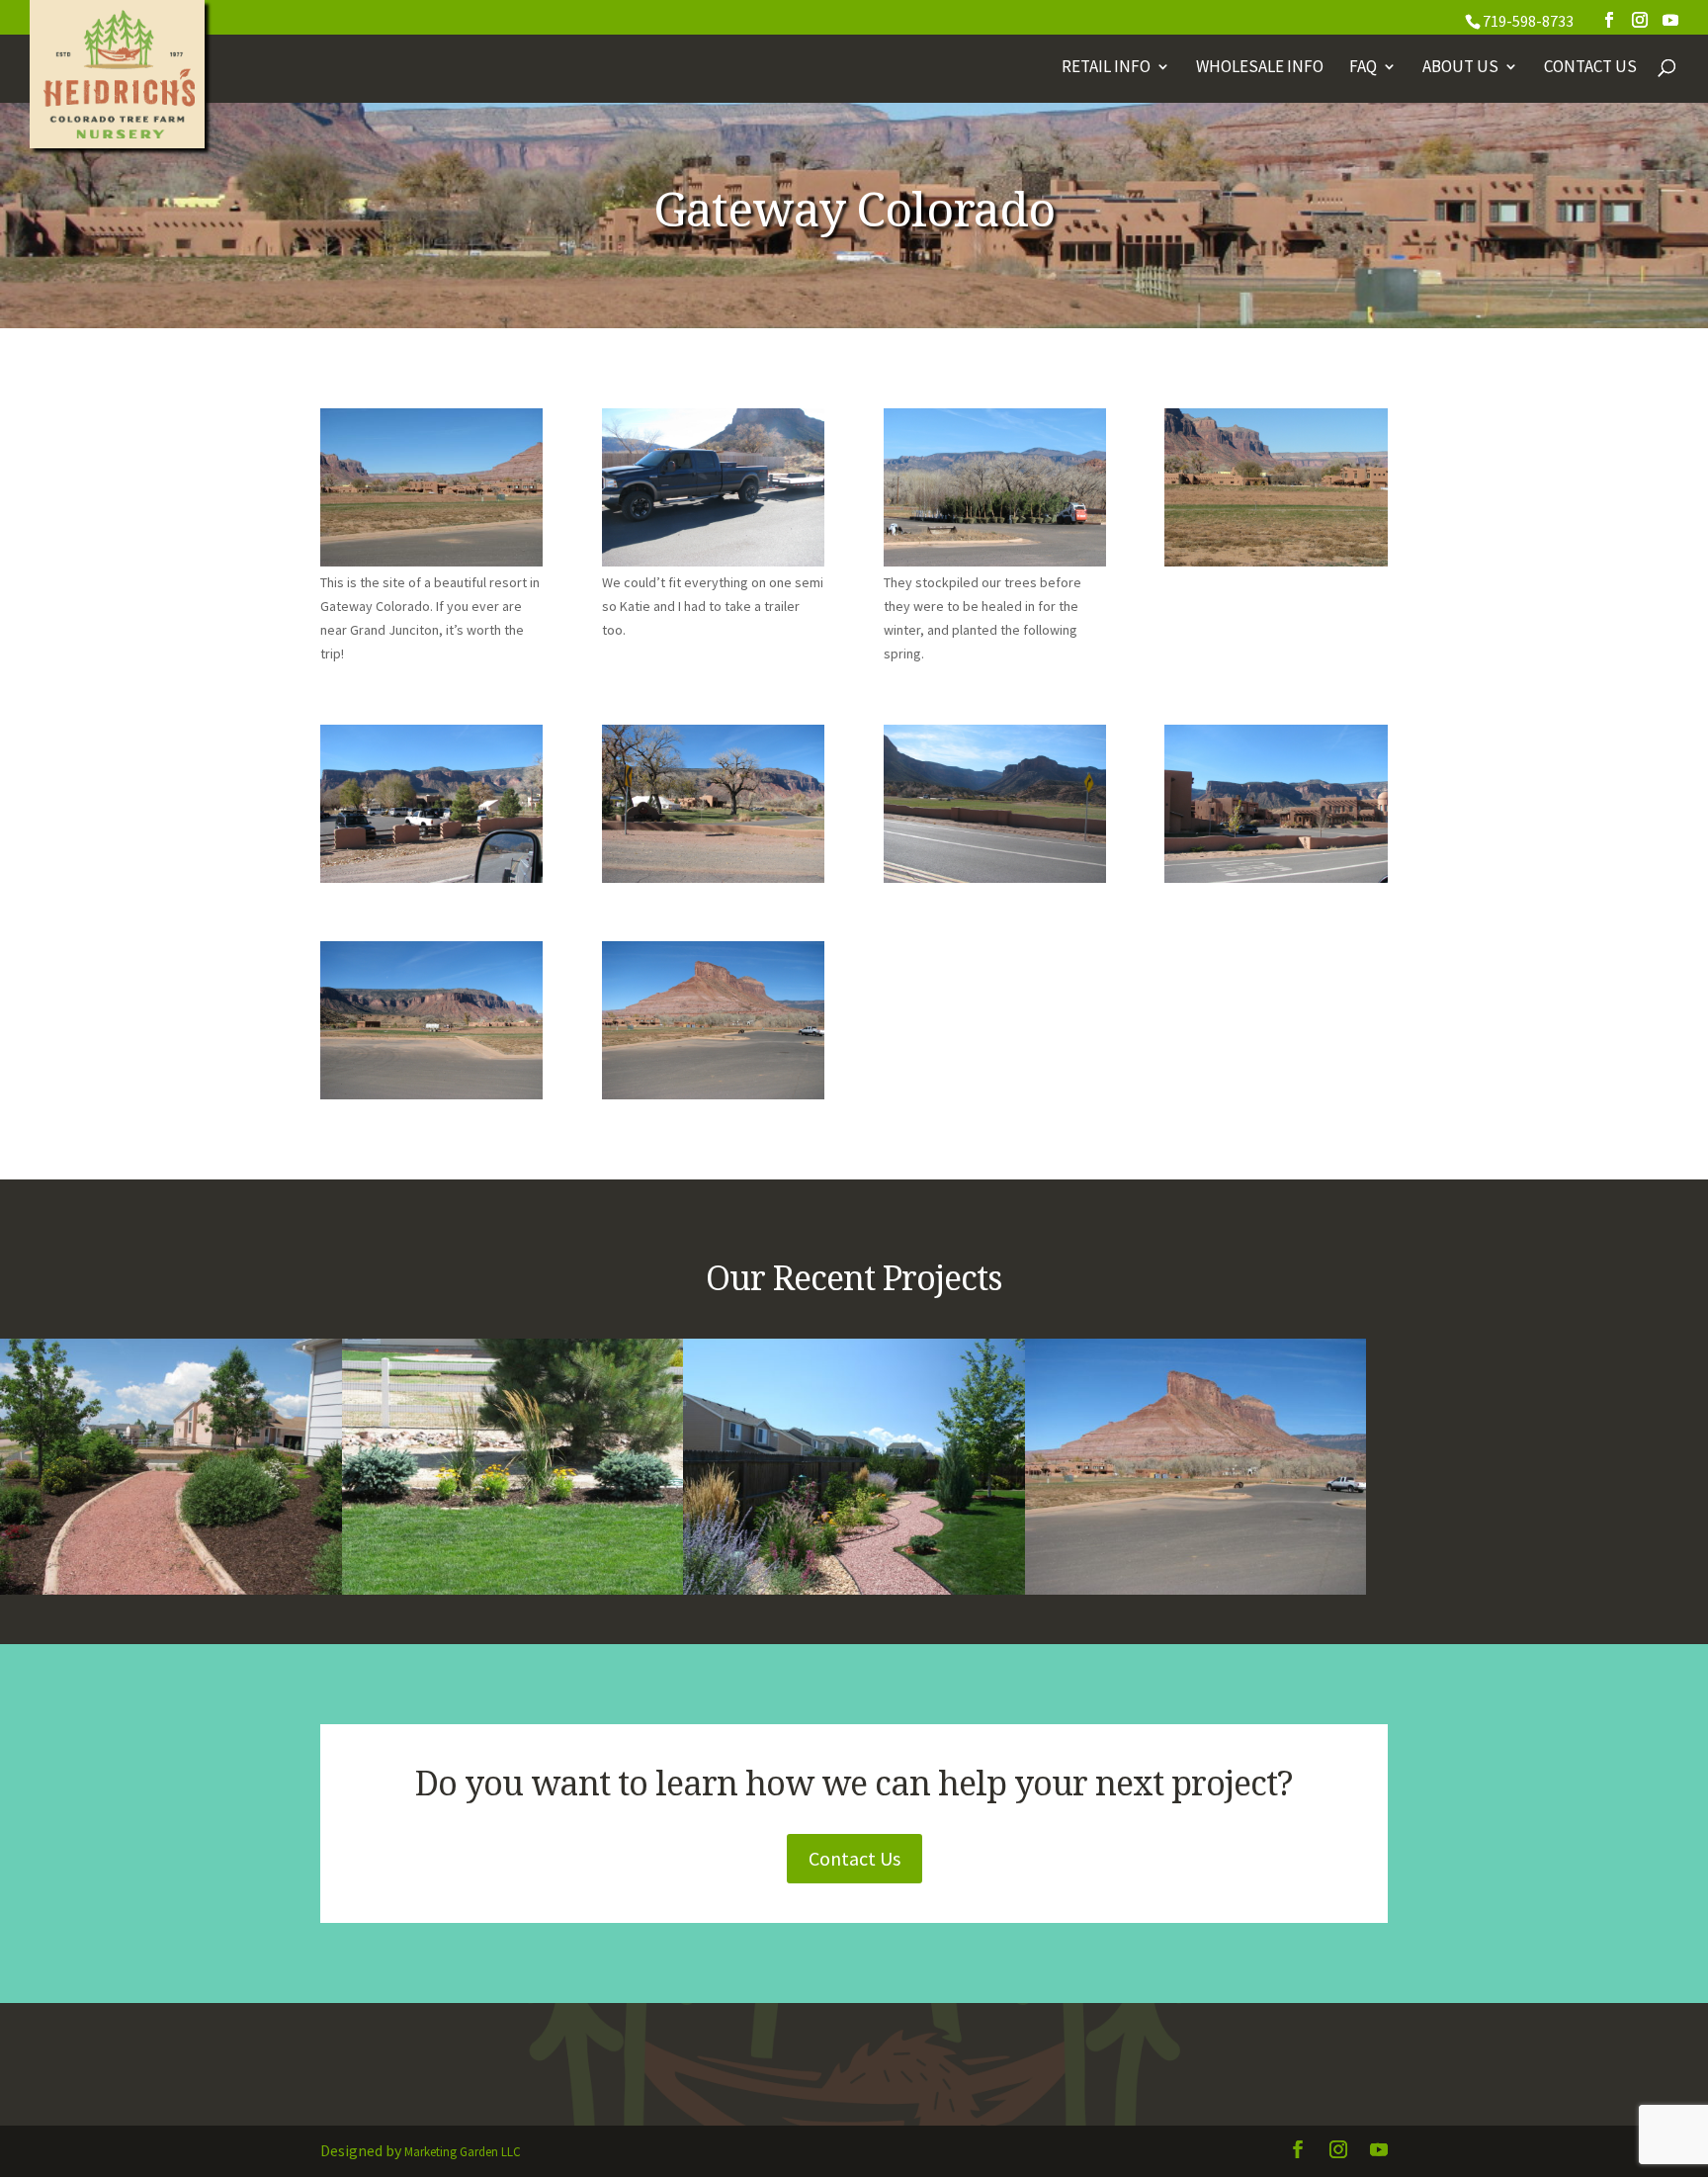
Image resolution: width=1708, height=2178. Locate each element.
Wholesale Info (1260, 68)
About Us (1460, 68)
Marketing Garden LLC (463, 2152)
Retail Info (1106, 68)
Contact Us (1590, 68)
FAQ (1363, 68)
